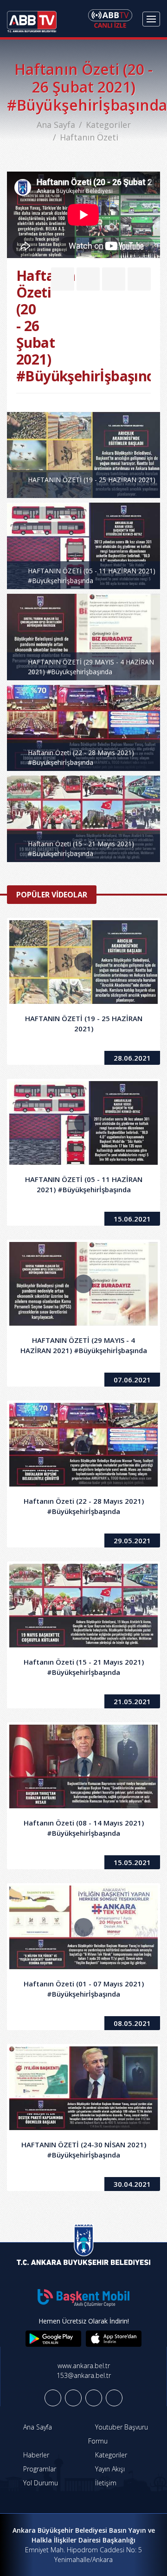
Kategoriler (108, 125)
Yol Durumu (40, 2483)
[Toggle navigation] (151, 19)
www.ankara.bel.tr (84, 2366)
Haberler (35, 2455)
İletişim (105, 2483)
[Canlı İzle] (110, 19)
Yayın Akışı (109, 2469)
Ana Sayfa (56, 125)
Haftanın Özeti (89, 137)
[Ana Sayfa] (32, 19)
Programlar (39, 2469)
